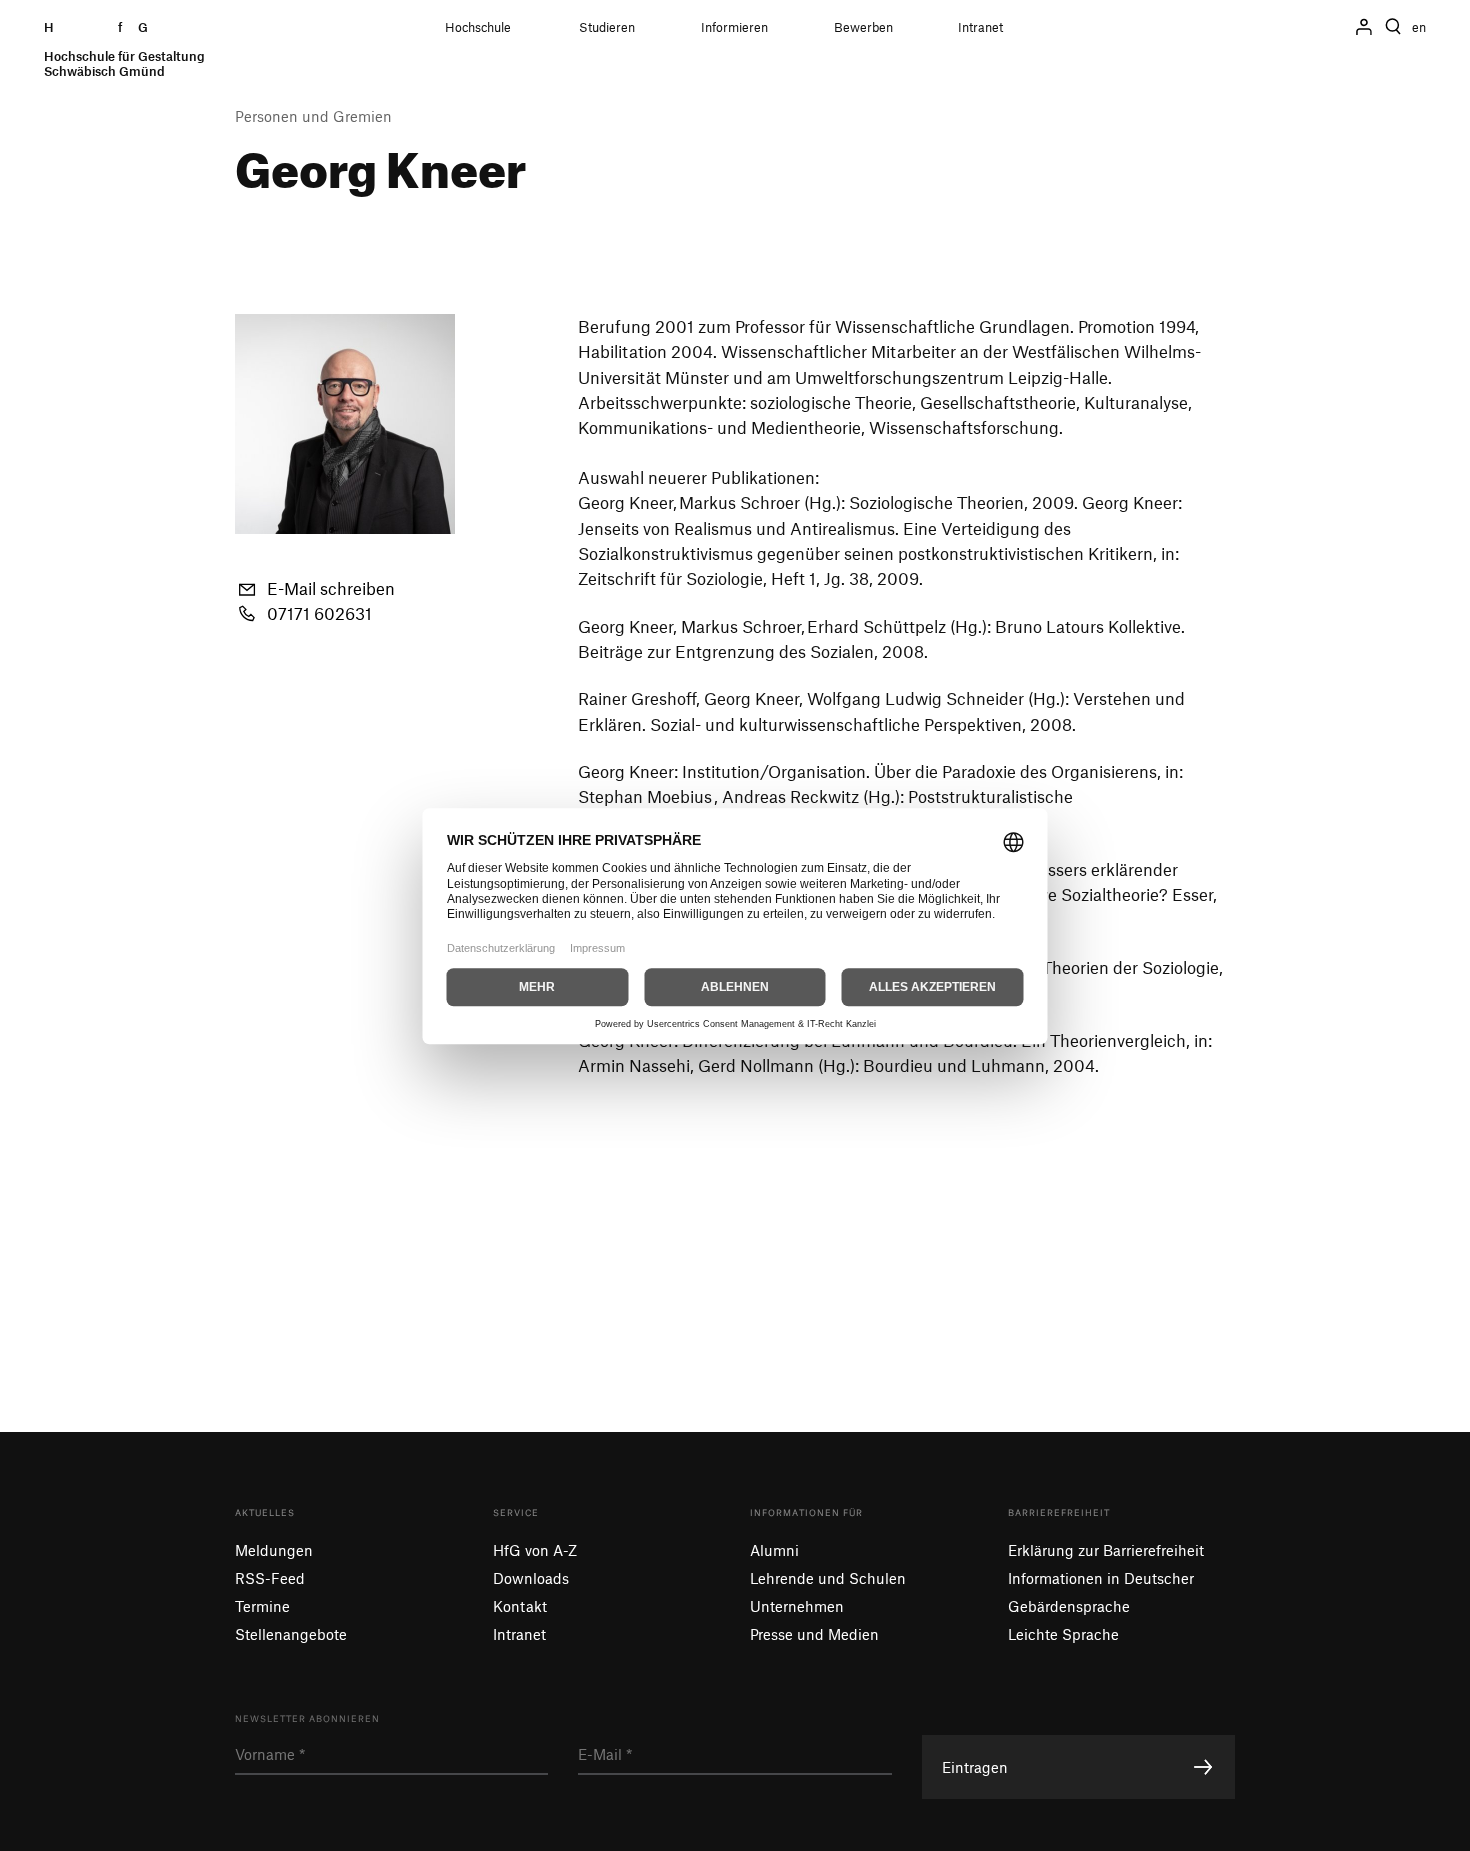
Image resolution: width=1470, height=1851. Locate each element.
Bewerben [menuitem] (863, 27)
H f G (124, 49)
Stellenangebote (291, 1634)
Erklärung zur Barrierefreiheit (1106, 1550)
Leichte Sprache (1063, 1634)
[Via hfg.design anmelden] (1364, 27)
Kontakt (520, 1606)
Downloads (531, 1578)
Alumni (774, 1550)
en (1419, 27)
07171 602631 (319, 613)
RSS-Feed (270, 1578)
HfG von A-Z (535, 1550)
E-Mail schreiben (331, 588)
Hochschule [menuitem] (478, 27)
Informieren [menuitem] (734, 27)
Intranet (519, 1634)
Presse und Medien (814, 1634)
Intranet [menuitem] (980, 27)
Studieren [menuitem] (607, 27)
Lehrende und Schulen (828, 1578)
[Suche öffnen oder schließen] (1393, 27)
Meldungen (274, 1550)
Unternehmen (797, 1606)
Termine (262, 1606)
